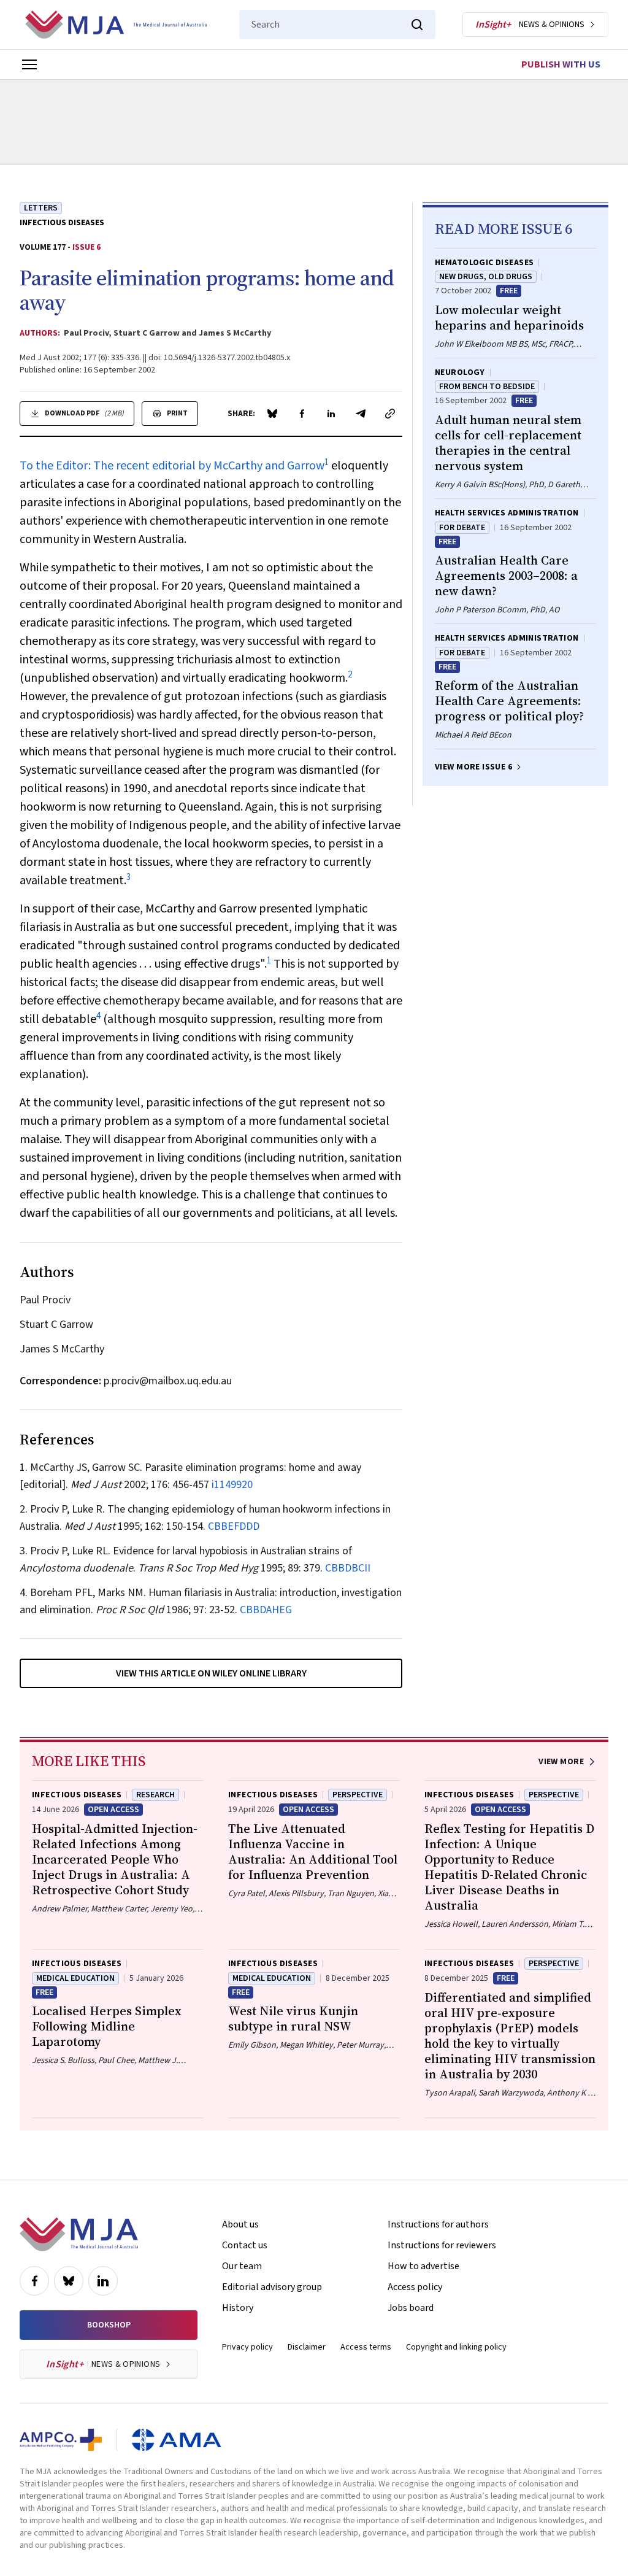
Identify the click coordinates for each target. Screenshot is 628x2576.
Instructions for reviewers (442, 2245)
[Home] (116, 25)
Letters (41, 208)
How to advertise (423, 2266)
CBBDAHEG (266, 1610)
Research (155, 1795)
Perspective (358, 1795)
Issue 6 (86, 247)
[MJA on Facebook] (34, 2281)
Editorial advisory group (272, 2287)
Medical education (75, 1978)
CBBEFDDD (234, 1526)
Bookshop (109, 2325)
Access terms (366, 2347)
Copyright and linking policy (456, 2347)
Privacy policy (247, 2347)
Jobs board (411, 2308)
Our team (242, 2266)
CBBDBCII (348, 1568)
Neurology (460, 372)
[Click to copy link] (390, 414)
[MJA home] (79, 2234)
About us (240, 2224)
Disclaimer (307, 2347)
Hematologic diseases (484, 263)
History (238, 2308)
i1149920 (232, 1485)
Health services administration (507, 513)
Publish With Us (561, 64)
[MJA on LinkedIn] (103, 2281)
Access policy (415, 2287)
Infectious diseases (62, 223)
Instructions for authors (438, 2224)
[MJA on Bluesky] (69, 2281)
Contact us (245, 2245)
